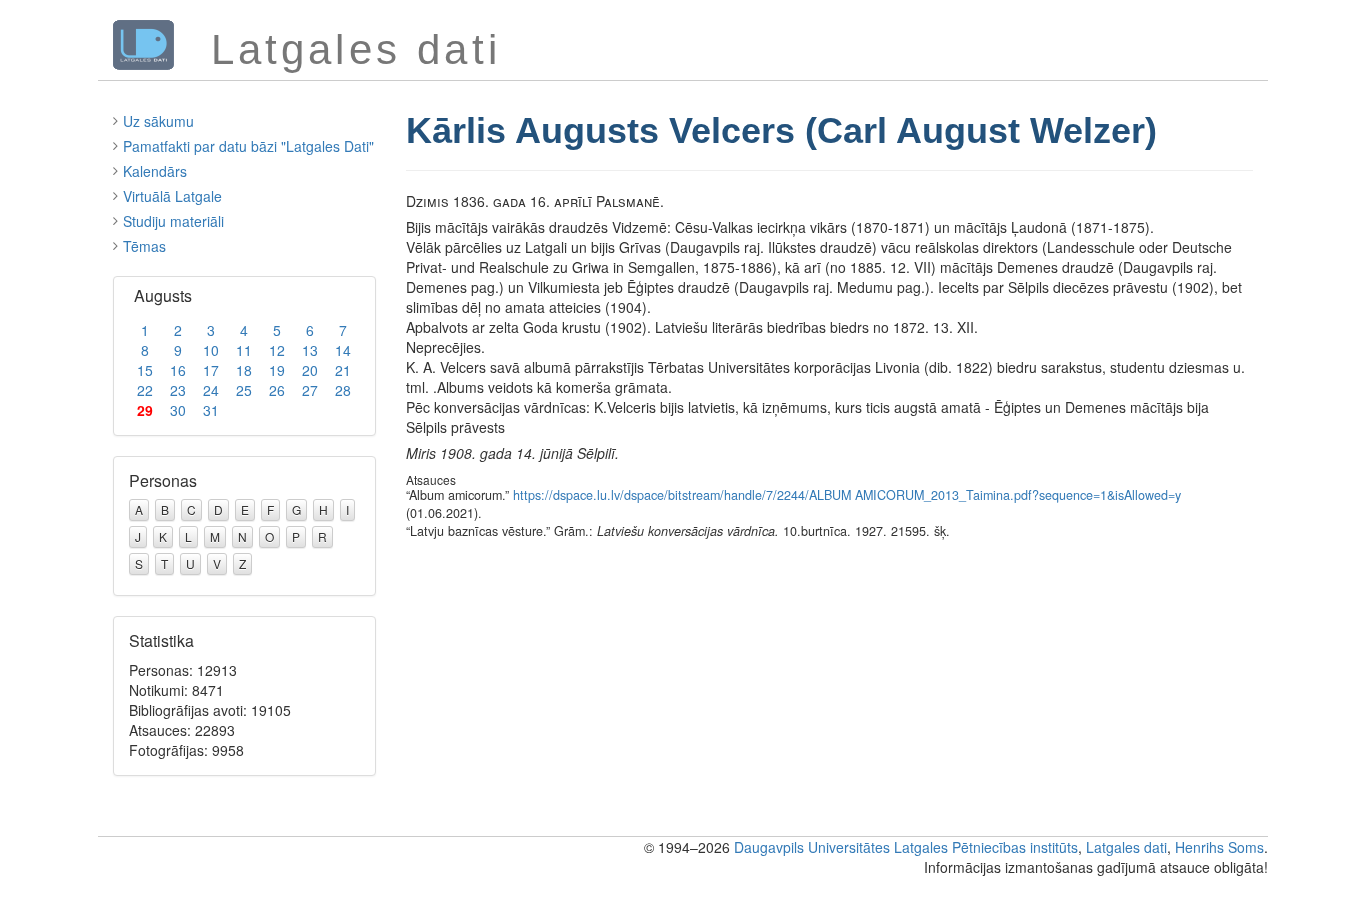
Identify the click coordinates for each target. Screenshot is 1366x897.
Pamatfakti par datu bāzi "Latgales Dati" (248, 146)
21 (343, 370)
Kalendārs (155, 171)
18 (244, 370)
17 (211, 370)
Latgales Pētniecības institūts (986, 847)
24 (211, 390)
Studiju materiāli (173, 221)
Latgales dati (1126, 847)
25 (244, 390)
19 (277, 370)
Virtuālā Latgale (172, 196)
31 (211, 410)
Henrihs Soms (1219, 847)
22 (145, 390)
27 (310, 390)
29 (145, 410)
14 (343, 350)
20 (310, 370)
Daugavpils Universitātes (812, 847)
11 (244, 350)
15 (145, 370)
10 (211, 350)
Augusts (163, 295)
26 (277, 390)
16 (178, 370)
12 (277, 350)
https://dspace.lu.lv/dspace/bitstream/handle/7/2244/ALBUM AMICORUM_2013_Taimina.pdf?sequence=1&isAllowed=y (847, 495)
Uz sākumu (158, 121)
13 (310, 350)
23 (178, 390)
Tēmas (144, 246)
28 (343, 390)
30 (178, 410)
